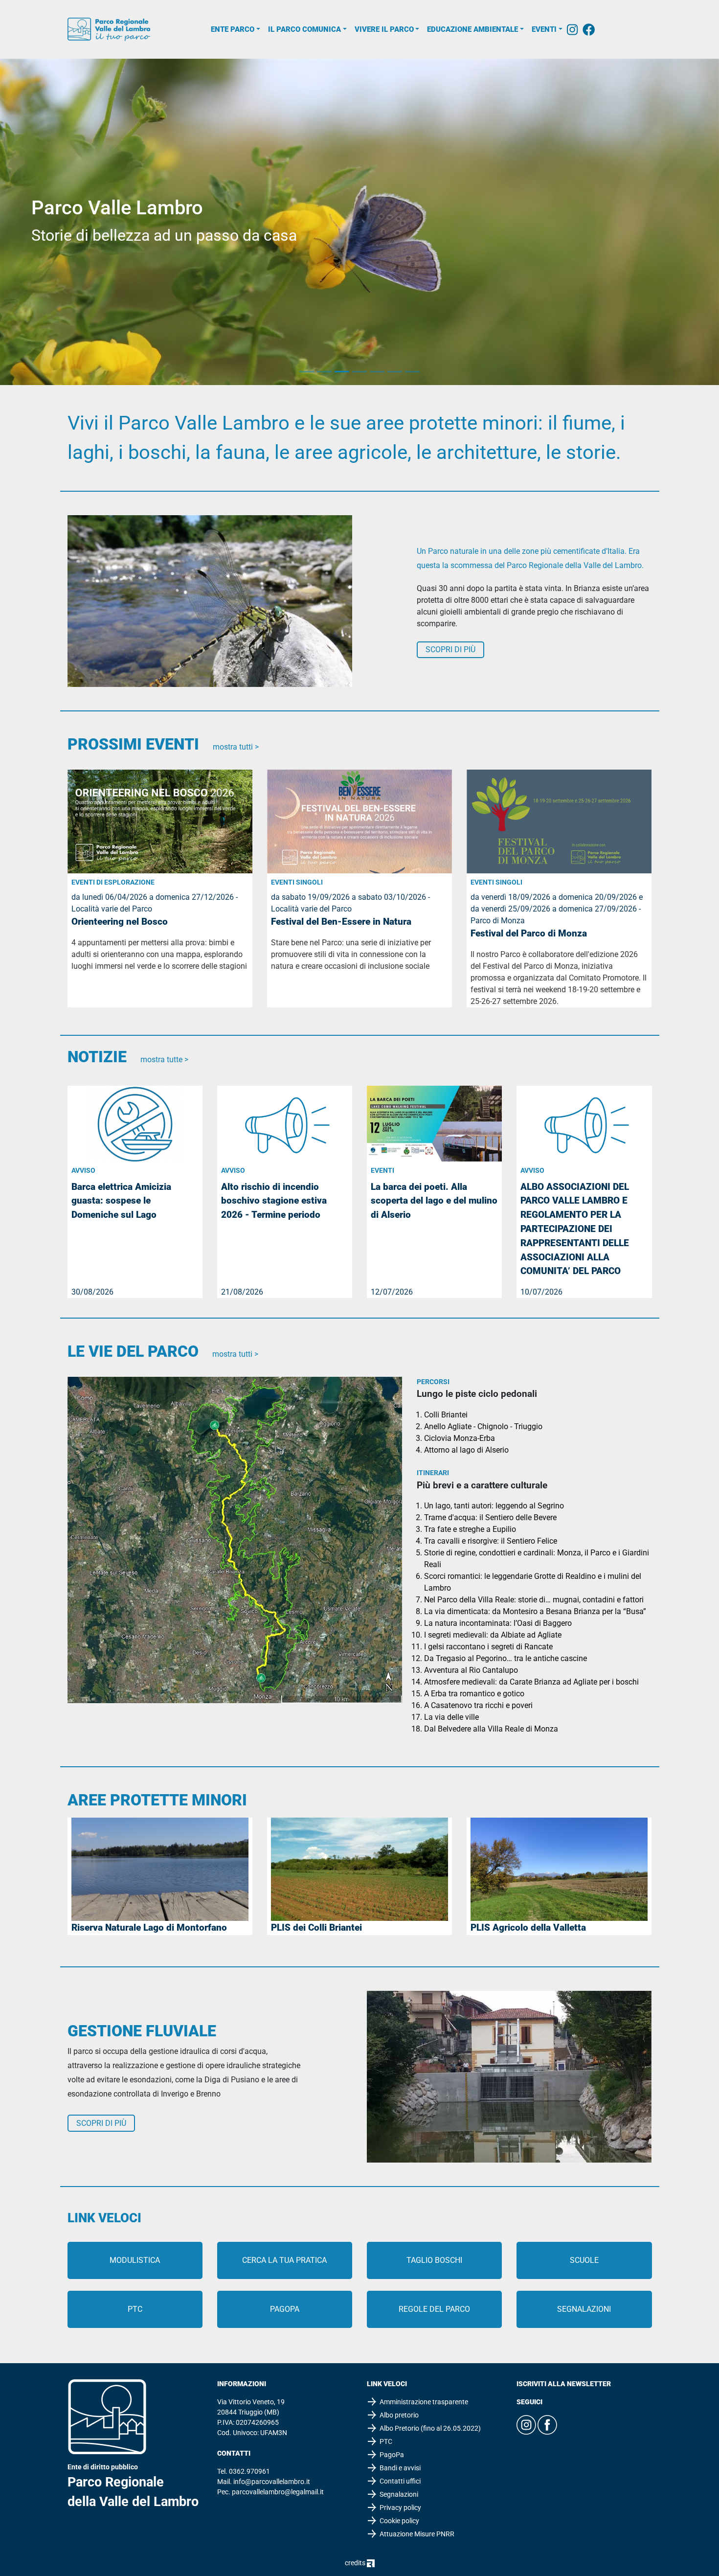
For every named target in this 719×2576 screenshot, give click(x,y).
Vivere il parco (384, 29)
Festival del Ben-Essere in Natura (341, 922)
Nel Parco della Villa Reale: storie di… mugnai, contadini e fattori (534, 1600)
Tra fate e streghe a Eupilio (470, 1529)
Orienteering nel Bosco (120, 922)
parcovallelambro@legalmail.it (278, 2492)
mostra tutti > (236, 747)
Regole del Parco (434, 2309)
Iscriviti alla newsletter (564, 2384)
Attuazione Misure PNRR (417, 2534)
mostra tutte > (164, 1060)
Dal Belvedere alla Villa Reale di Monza (491, 1729)
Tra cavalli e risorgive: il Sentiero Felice (491, 1541)
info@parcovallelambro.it (272, 2482)
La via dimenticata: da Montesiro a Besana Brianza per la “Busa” (535, 1611)
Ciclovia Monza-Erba (460, 1438)
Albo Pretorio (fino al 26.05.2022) (430, 2428)
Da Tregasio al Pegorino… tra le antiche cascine (506, 1658)
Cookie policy (399, 2521)
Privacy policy (400, 2508)
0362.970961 (249, 2471)
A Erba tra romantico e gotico (474, 1694)
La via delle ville (451, 1717)
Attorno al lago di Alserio (466, 1450)
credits (356, 2563)
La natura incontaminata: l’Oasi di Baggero (498, 1623)
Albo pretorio (399, 2415)
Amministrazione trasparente (424, 2402)
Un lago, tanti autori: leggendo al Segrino (494, 1506)
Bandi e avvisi (400, 2468)
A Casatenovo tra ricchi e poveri (478, 1705)
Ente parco (233, 29)
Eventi (544, 29)
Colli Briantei (446, 1415)
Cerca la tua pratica (284, 2260)
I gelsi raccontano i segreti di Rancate (488, 1647)
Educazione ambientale (472, 29)
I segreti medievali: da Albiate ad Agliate (493, 1635)
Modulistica (135, 2260)
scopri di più (450, 650)
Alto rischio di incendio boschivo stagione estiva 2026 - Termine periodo (274, 1201)
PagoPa (285, 2309)
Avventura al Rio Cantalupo (471, 1670)
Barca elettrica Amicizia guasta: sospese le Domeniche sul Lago (121, 1201)
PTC (135, 2309)
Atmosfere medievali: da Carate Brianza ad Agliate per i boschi (531, 1682)
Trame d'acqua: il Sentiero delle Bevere (490, 1517)
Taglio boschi (434, 2260)
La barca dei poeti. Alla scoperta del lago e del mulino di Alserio (434, 1201)
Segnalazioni (584, 2309)
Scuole (584, 2260)
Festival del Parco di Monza (529, 933)
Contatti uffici (400, 2481)
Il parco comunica (304, 29)
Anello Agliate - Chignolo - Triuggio (483, 1426)
